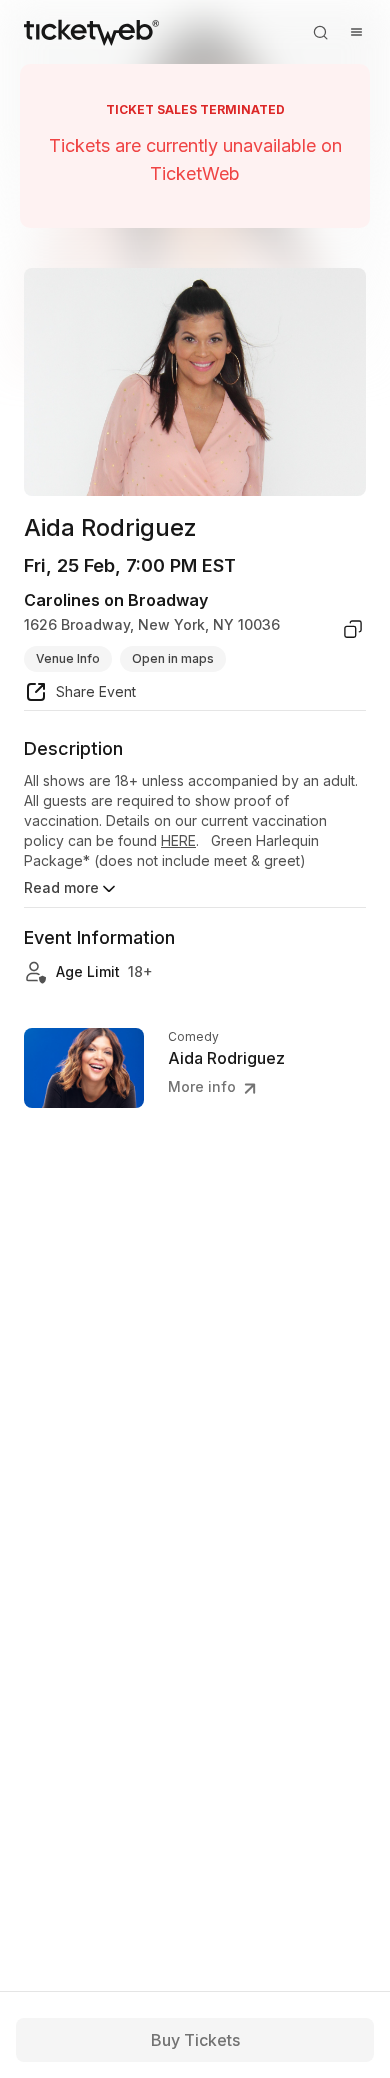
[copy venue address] (353, 629)
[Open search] (320, 32)
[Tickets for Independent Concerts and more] (91, 32)
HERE (178, 840)
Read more (61, 887)
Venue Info (68, 658)
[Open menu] (356, 32)
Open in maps (173, 658)
